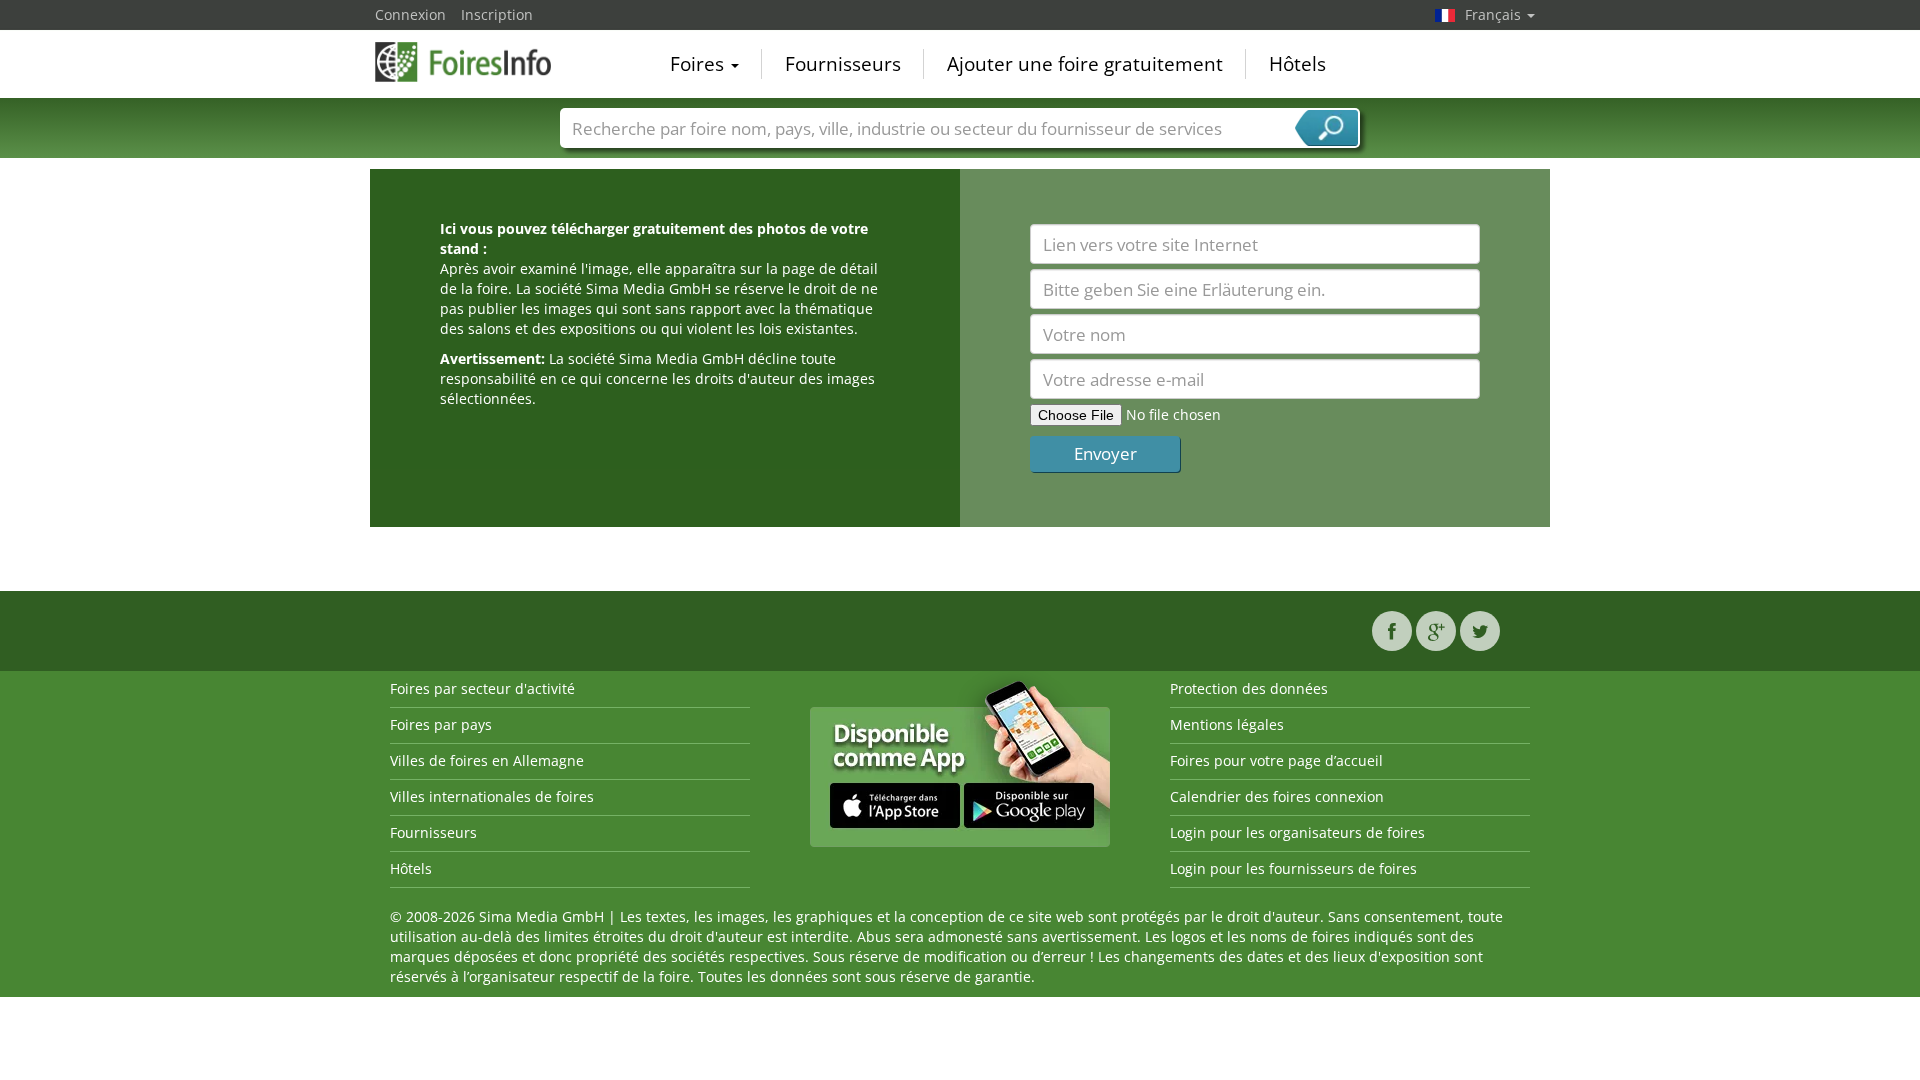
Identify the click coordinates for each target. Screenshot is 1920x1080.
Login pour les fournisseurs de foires (1293, 868)
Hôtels (1297, 64)
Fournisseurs (843, 64)
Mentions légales (1227, 724)
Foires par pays (441, 724)
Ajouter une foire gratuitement (1085, 64)
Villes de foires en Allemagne (487, 760)
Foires (699, 64)
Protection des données (1249, 688)
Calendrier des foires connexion (1277, 796)
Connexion (410, 14)
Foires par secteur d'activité (482, 688)
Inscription (497, 14)
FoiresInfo (475, 62)
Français (1495, 14)
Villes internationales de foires (492, 796)
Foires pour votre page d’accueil (1276, 760)
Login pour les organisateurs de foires (1297, 832)
